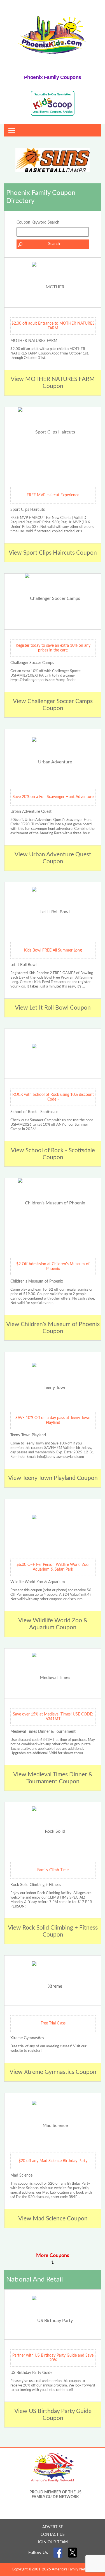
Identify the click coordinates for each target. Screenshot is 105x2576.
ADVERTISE (53, 2527)
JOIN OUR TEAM (53, 2542)
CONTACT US (53, 2535)
